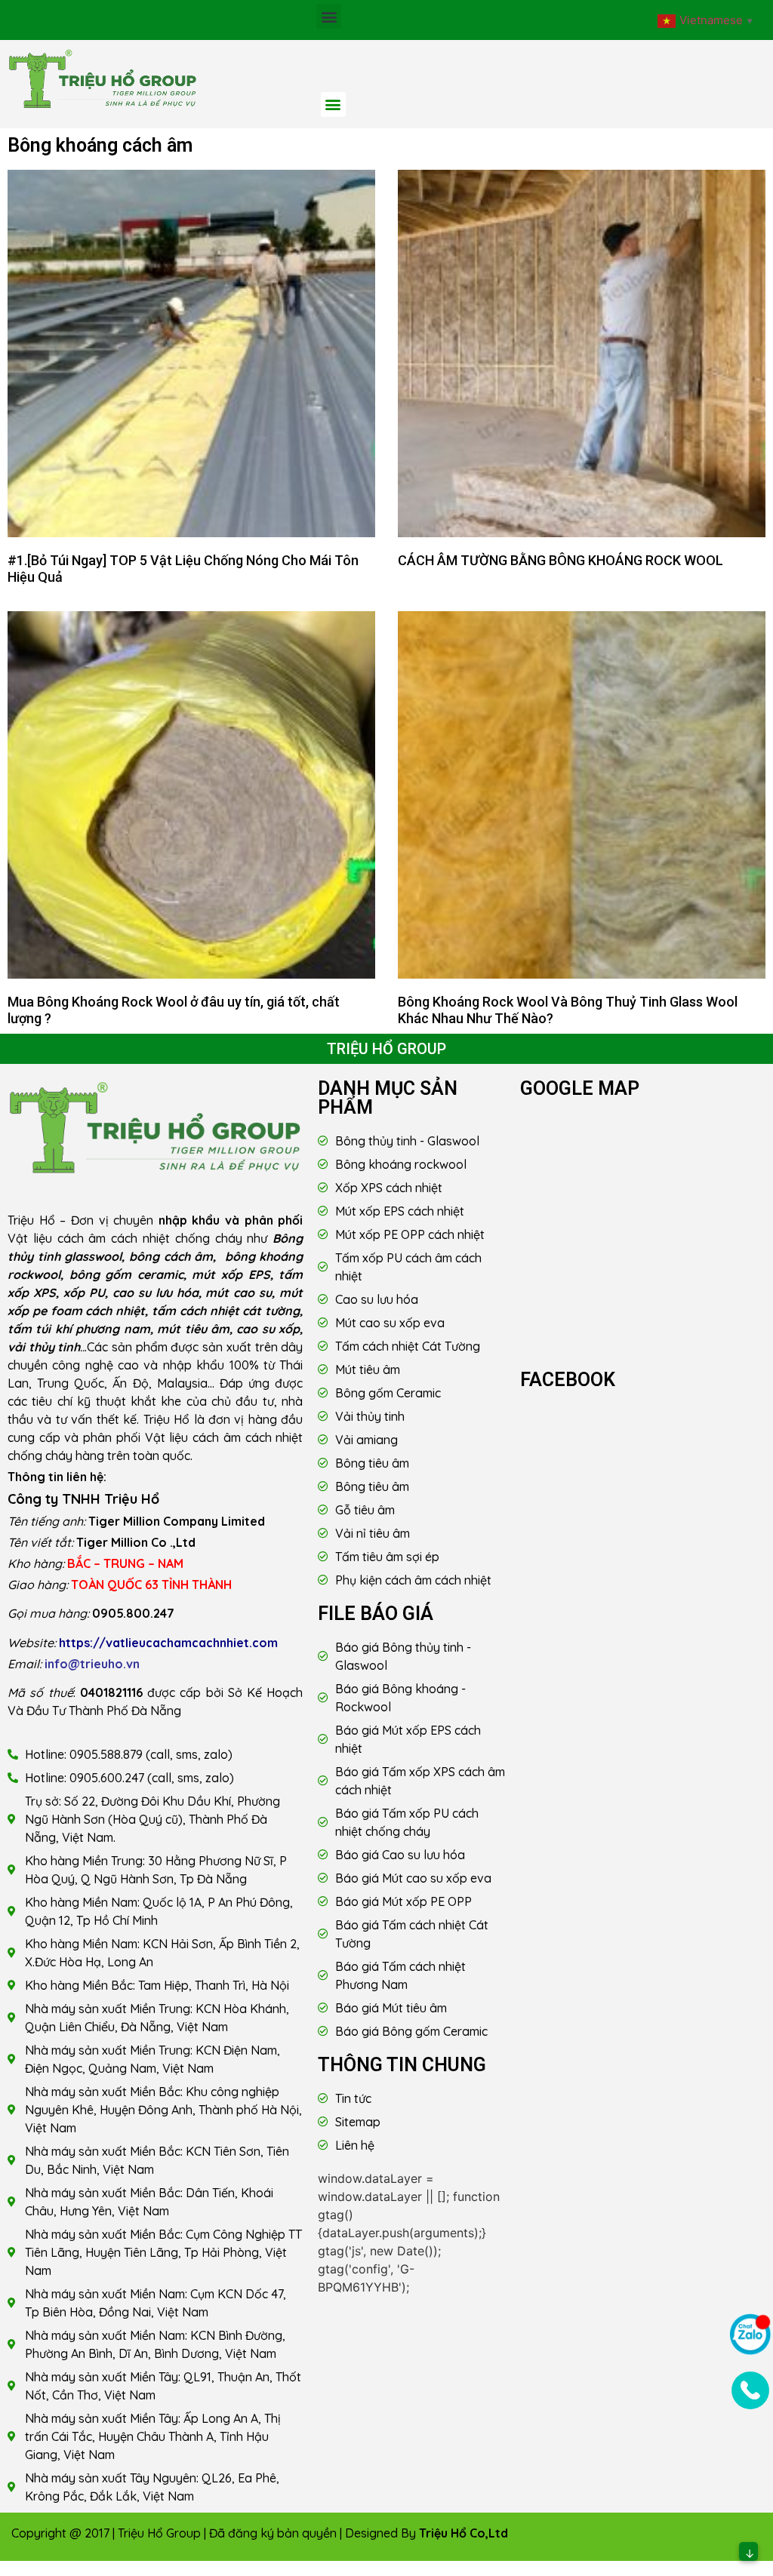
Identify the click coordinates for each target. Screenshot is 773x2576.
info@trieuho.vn (92, 1664)
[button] (329, 16)
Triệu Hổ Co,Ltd (463, 2533)
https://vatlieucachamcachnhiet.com (168, 1643)
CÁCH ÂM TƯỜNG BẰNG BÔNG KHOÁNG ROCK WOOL (561, 560)
